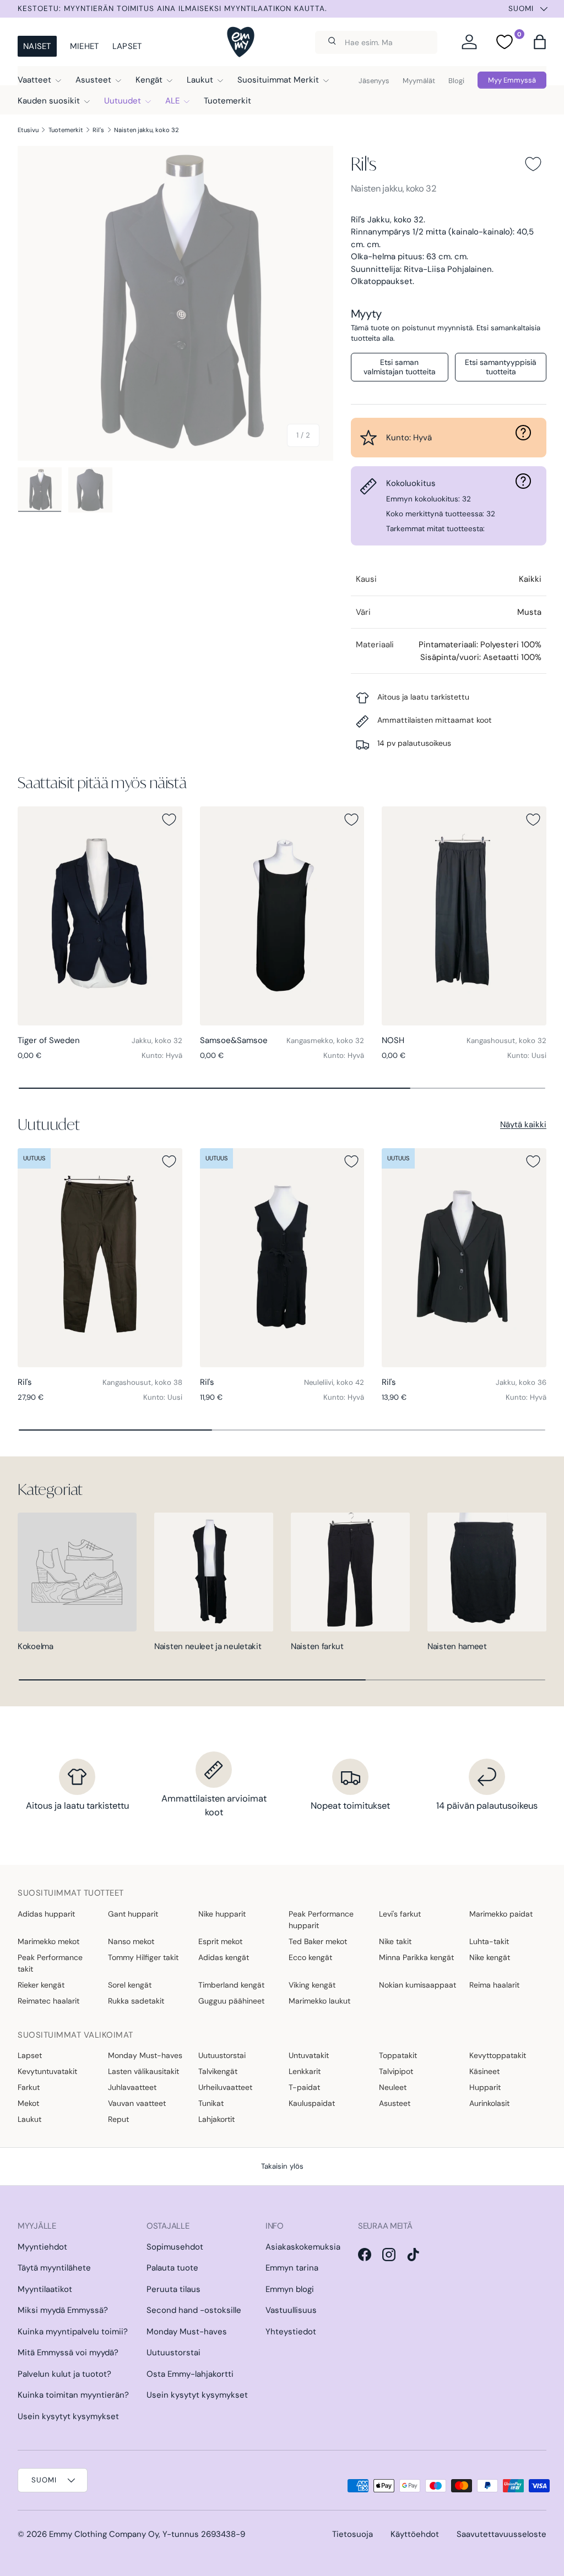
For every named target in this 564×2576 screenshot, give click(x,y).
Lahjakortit (216, 2119)
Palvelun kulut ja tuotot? (64, 2374)
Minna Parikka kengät (416, 1957)
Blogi (456, 81)
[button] (540, 42)
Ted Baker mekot (318, 1941)
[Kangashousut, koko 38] (100, 1258)
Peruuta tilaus (173, 2289)
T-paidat (304, 2087)
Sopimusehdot (175, 2247)
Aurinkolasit (489, 2103)
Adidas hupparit (46, 1914)
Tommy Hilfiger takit (143, 1957)
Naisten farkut (317, 1646)
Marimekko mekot (48, 1941)
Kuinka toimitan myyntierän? (73, 2395)
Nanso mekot (131, 1941)
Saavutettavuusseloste (501, 2534)
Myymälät (419, 81)
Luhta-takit (489, 1941)
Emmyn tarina (292, 2268)
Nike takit (395, 1941)
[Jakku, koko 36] (464, 1258)
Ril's (98, 130)
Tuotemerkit (227, 101)
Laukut (29, 2119)
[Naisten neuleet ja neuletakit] (214, 1572)
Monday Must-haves (145, 2055)
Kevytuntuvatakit (47, 2071)
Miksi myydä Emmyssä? (63, 2310)
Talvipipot (396, 2071)
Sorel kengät (130, 1985)
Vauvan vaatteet (137, 2103)
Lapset (127, 46)
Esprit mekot (220, 1941)
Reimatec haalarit (48, 2001)
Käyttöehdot (415, 2534)
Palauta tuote (172, 2268)
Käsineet (484, 2071)
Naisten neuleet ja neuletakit (208, 1646)
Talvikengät (218, 2071)
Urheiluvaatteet (225, 2087)
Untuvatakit (309, 2055)
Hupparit (485, 2087)
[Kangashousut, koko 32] (464, 916)
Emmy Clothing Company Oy (104, 2534)
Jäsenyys (374, 81)
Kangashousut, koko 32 (506, 1041)
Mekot (28, 2103)
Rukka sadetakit (136, 2001)
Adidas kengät (224, 1957)
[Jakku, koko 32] (100, 916)
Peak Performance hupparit (321, 1920)
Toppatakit (398, 2055)
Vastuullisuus (291, 2310)
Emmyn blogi (290, 2289)
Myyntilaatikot (45, 2289)
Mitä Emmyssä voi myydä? (68, 2353)
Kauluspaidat (312, 2103)
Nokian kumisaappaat (417, 1985)
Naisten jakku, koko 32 (147, 130)
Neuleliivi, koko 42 (334, 1382)
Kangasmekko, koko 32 (325, 1041)
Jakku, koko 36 (521, 1382)
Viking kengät (312, 1985)
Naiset (37, 46)
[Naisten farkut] (350, 1572)
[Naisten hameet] (487, 1572)
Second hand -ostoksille (194, 2310)
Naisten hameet (457, 1646)
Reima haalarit (494, 1985)
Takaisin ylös (282, 2166)
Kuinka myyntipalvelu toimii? (73, 2332)
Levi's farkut (400, 1914)
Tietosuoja (352, 2534)
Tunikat (211, 2103)
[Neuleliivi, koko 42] (282, 1258)
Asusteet (395, 2103)
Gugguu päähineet (231, 2001)
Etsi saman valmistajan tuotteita (400, 367)
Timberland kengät (231, 1985)
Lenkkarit (305, 2071)
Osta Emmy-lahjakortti (190, 2374)
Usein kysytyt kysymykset (68, 2416)
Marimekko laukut (319, 2001)
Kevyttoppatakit (498, 2055)
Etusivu (28, 130)
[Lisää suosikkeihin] (533, 164)
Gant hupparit (133, 1914)
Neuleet (393, 2087)
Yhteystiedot (291, 2332)
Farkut (29, 2087)
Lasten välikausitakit (143, 2071)
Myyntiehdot (42, 2247)
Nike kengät (490, 1957)
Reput (118, 2119)
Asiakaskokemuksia (303, 2247)
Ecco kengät (310, 1957)
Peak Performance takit (50, 1963)
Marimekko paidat (501, 1914)
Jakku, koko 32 (157, 1041)
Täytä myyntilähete (54, 2268)
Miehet (85, 46)
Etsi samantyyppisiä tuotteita (501, 367)
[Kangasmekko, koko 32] (282, 916)
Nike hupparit (222, 1914)
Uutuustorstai (222, 2055)
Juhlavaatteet (132, 2087)
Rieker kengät (41, 1985)
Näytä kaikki (523, 1125)
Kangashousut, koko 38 (142, 1382)
